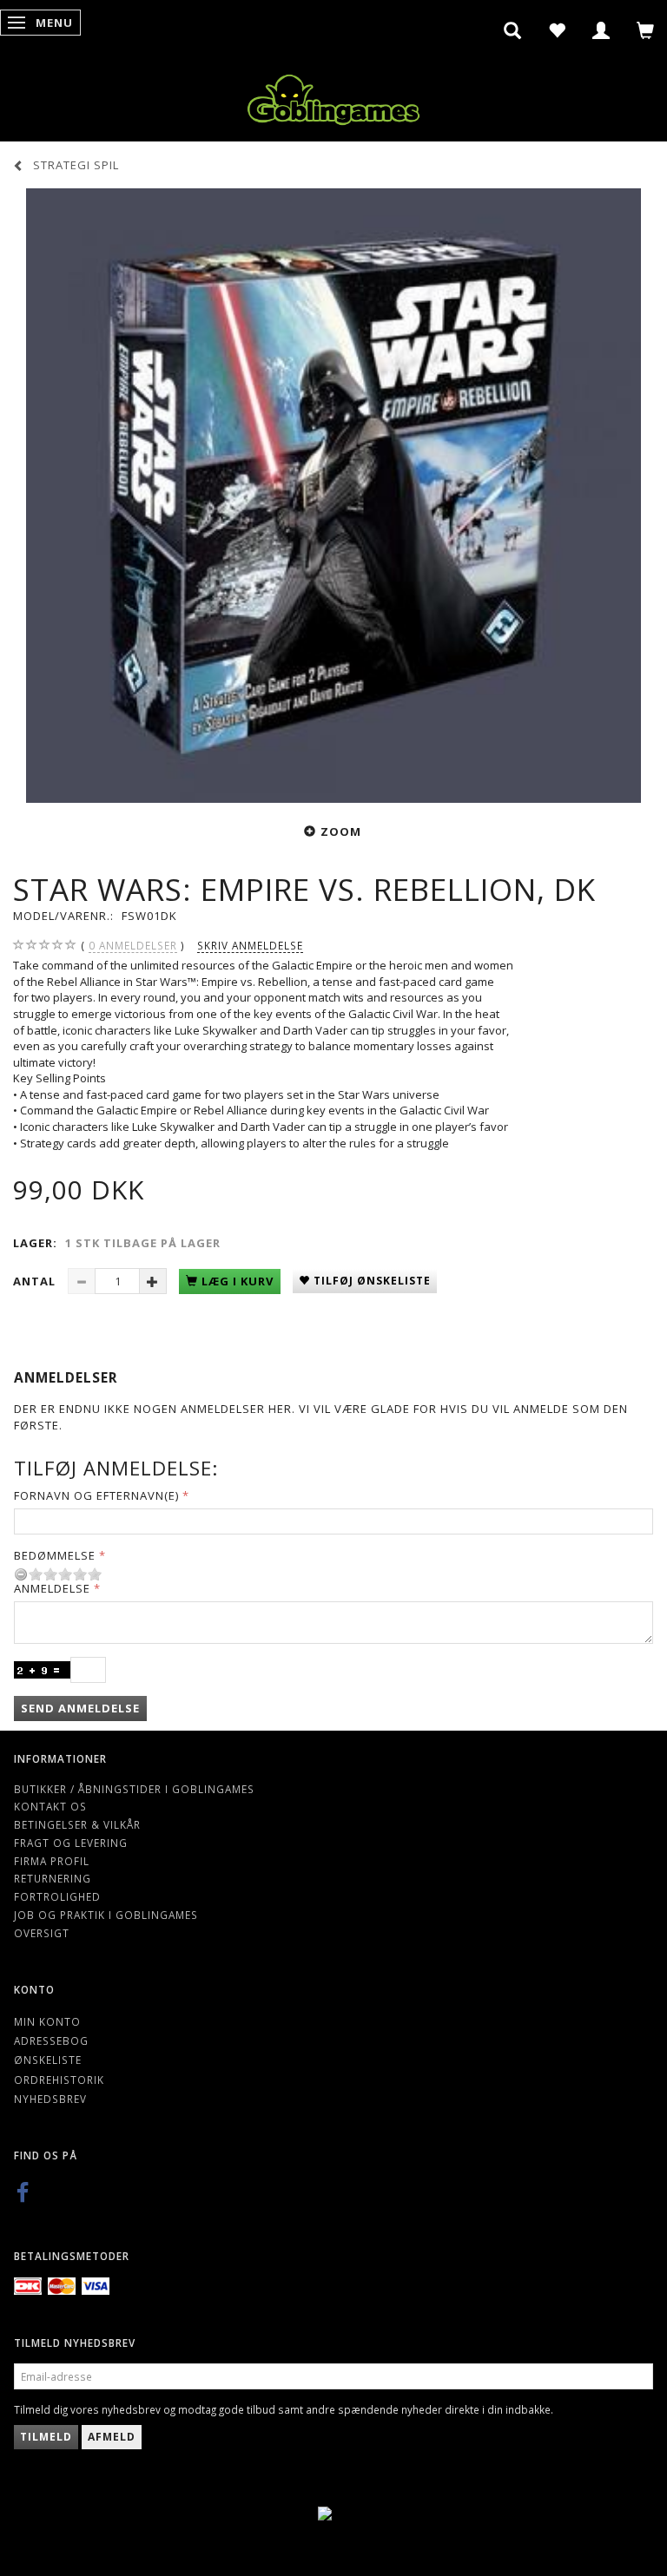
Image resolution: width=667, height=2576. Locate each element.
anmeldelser (133, 945)
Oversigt (42, 1933)
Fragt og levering (71, 1843)
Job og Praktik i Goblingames (106, 1915)
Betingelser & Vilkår (77, 1824)
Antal (36, 1281)
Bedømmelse (55, 1555)
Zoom (341, 831)
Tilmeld (46, 2437)
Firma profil (52, 1861)
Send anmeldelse (80, 1708)
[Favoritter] (557, 30)
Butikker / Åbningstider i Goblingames (134, 1789)
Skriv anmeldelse (250, 945)
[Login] (601, 30)
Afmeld (112, 2437)
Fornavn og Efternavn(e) (96, 1495)
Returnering (53, 1878)
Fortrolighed (57, 1896)
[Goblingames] (333, 96)
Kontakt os (50, 1806)
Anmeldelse (52, 1588)
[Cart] (646, 30)
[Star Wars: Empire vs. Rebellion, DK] (333, 496)
